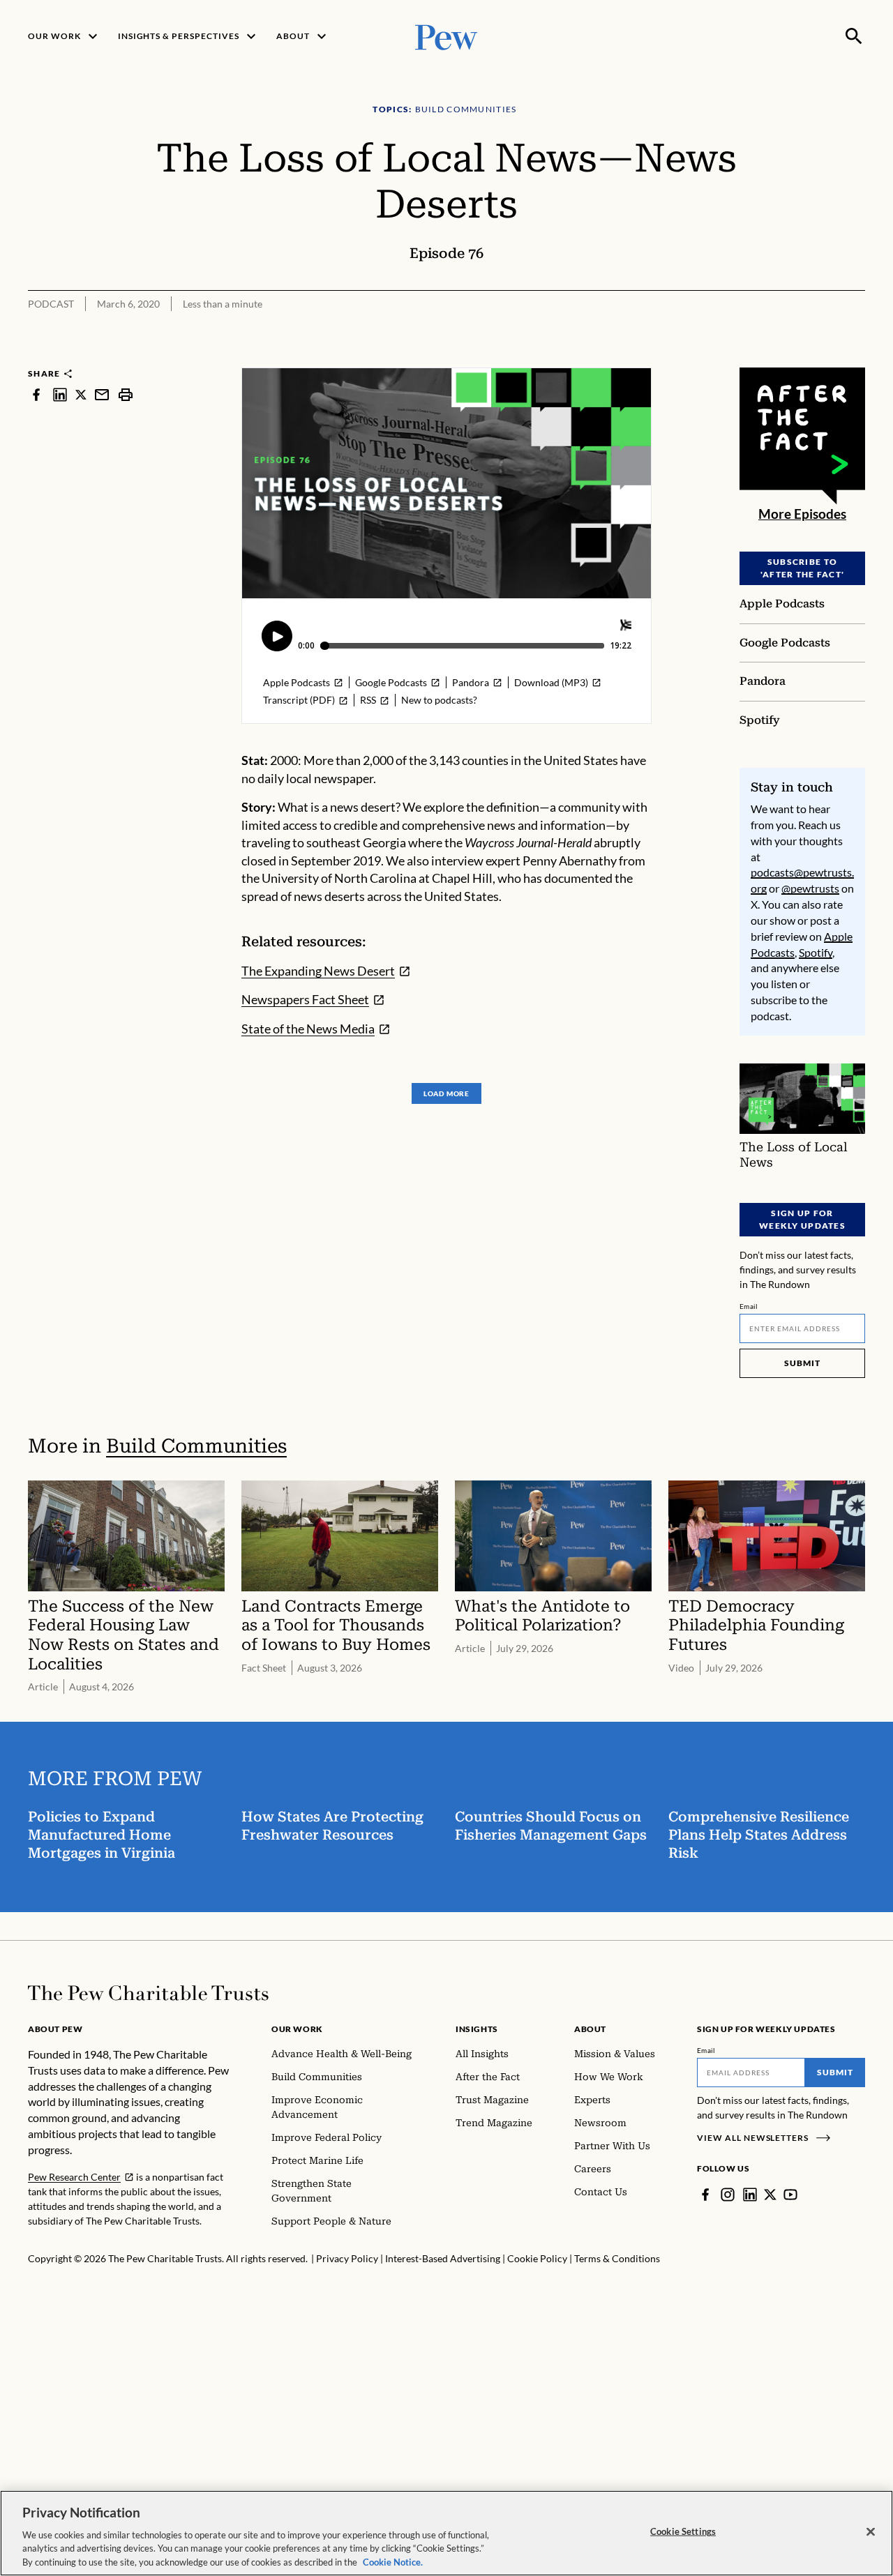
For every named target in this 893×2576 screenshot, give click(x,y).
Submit (802, 1363)
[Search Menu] (854, 36)
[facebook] (36, 394)
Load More (446, 1093)
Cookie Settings (683, 2531)
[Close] (871, 2532)
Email (749, 1306)
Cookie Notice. (393, 2561)
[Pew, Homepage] (446, 36)
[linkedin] (60, 394)
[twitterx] (81, 394)
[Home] (148, 1993)
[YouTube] (790, 2195)
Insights (477, 2029)
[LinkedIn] (750, 2195)
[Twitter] (770, 2195)
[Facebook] (705, 2195)
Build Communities (196, 1446)
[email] (102, 394)
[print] (126, 394)
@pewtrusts (810, 888)
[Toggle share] (857, 358)
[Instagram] (728, 2195)
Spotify (816, 952)
